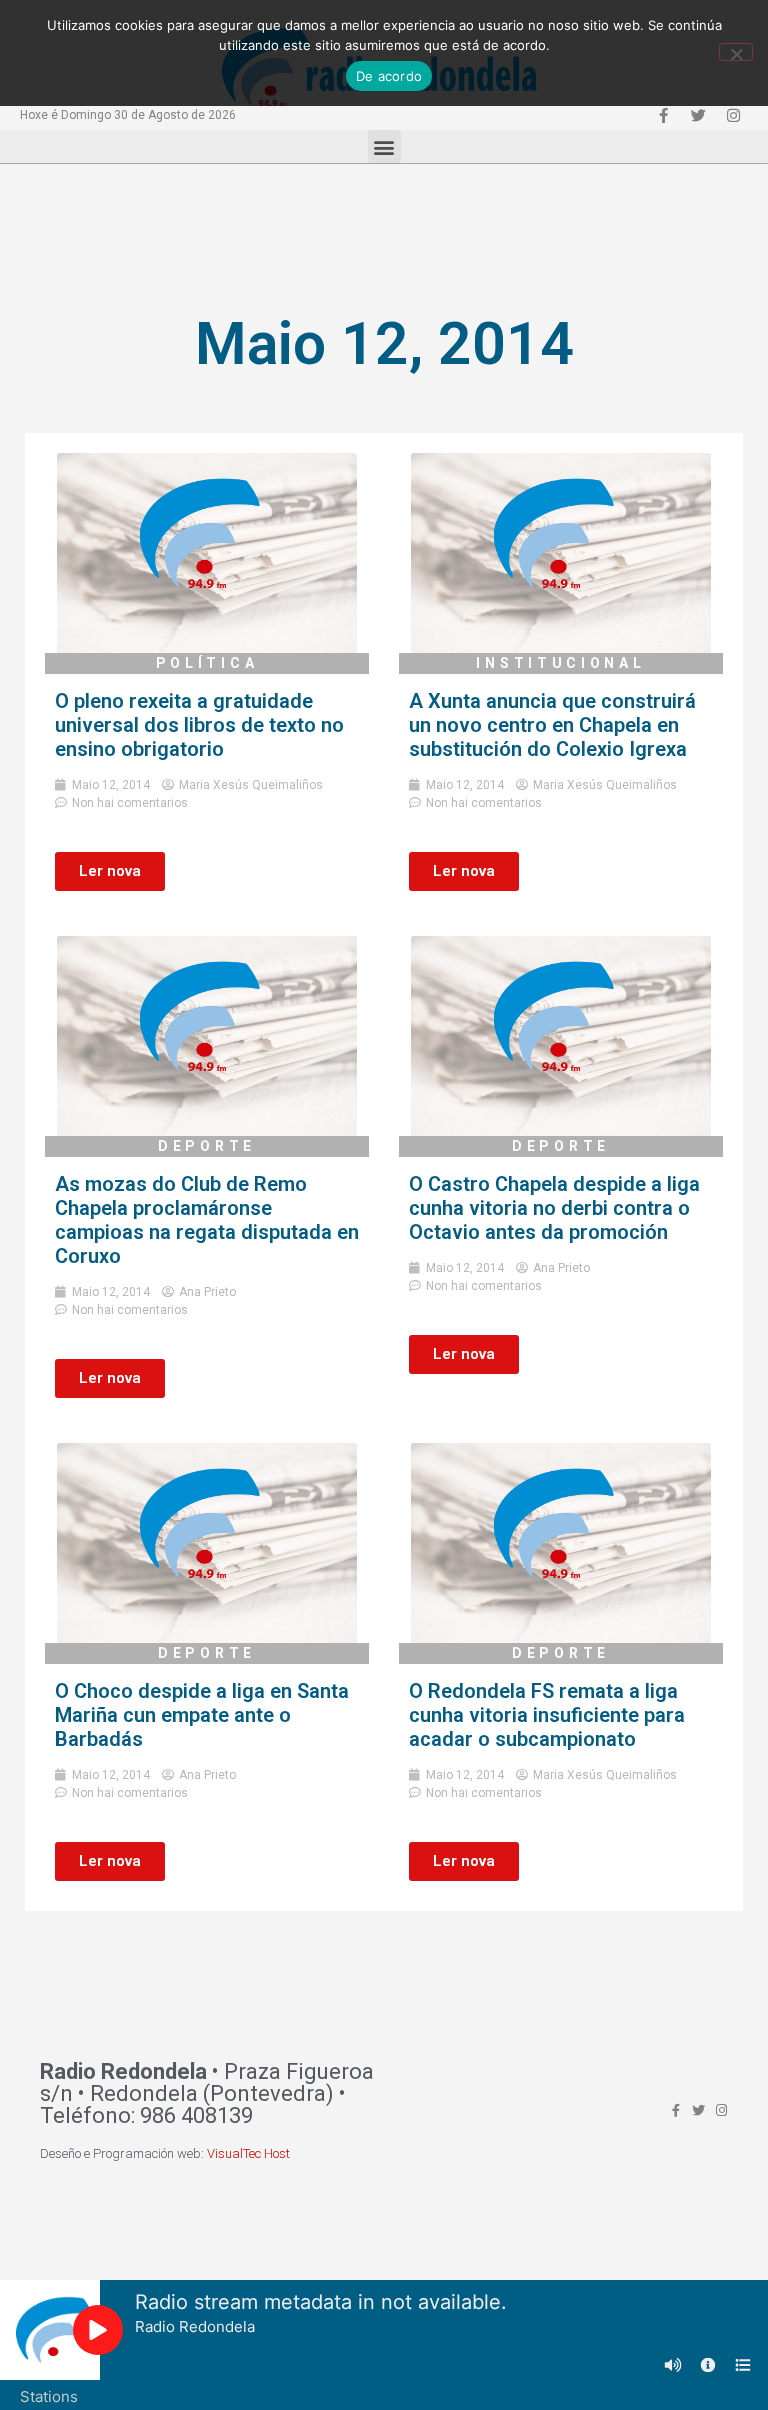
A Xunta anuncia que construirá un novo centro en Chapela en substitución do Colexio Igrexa (552, 725)
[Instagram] (733, 115)
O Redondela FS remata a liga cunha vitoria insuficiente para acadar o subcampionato (547, 1715)
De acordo (389, 76)
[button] (384, 146)
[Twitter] (698, 115)
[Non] (736, 52)
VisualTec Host (248, 2153)
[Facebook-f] (663, 115)
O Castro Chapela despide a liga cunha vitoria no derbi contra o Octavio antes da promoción (554, 1208)
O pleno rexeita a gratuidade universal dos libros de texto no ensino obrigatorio (199, 725)
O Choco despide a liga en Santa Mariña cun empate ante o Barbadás (202, 1715)
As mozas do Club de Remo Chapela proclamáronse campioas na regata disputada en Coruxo (207, 1220)
